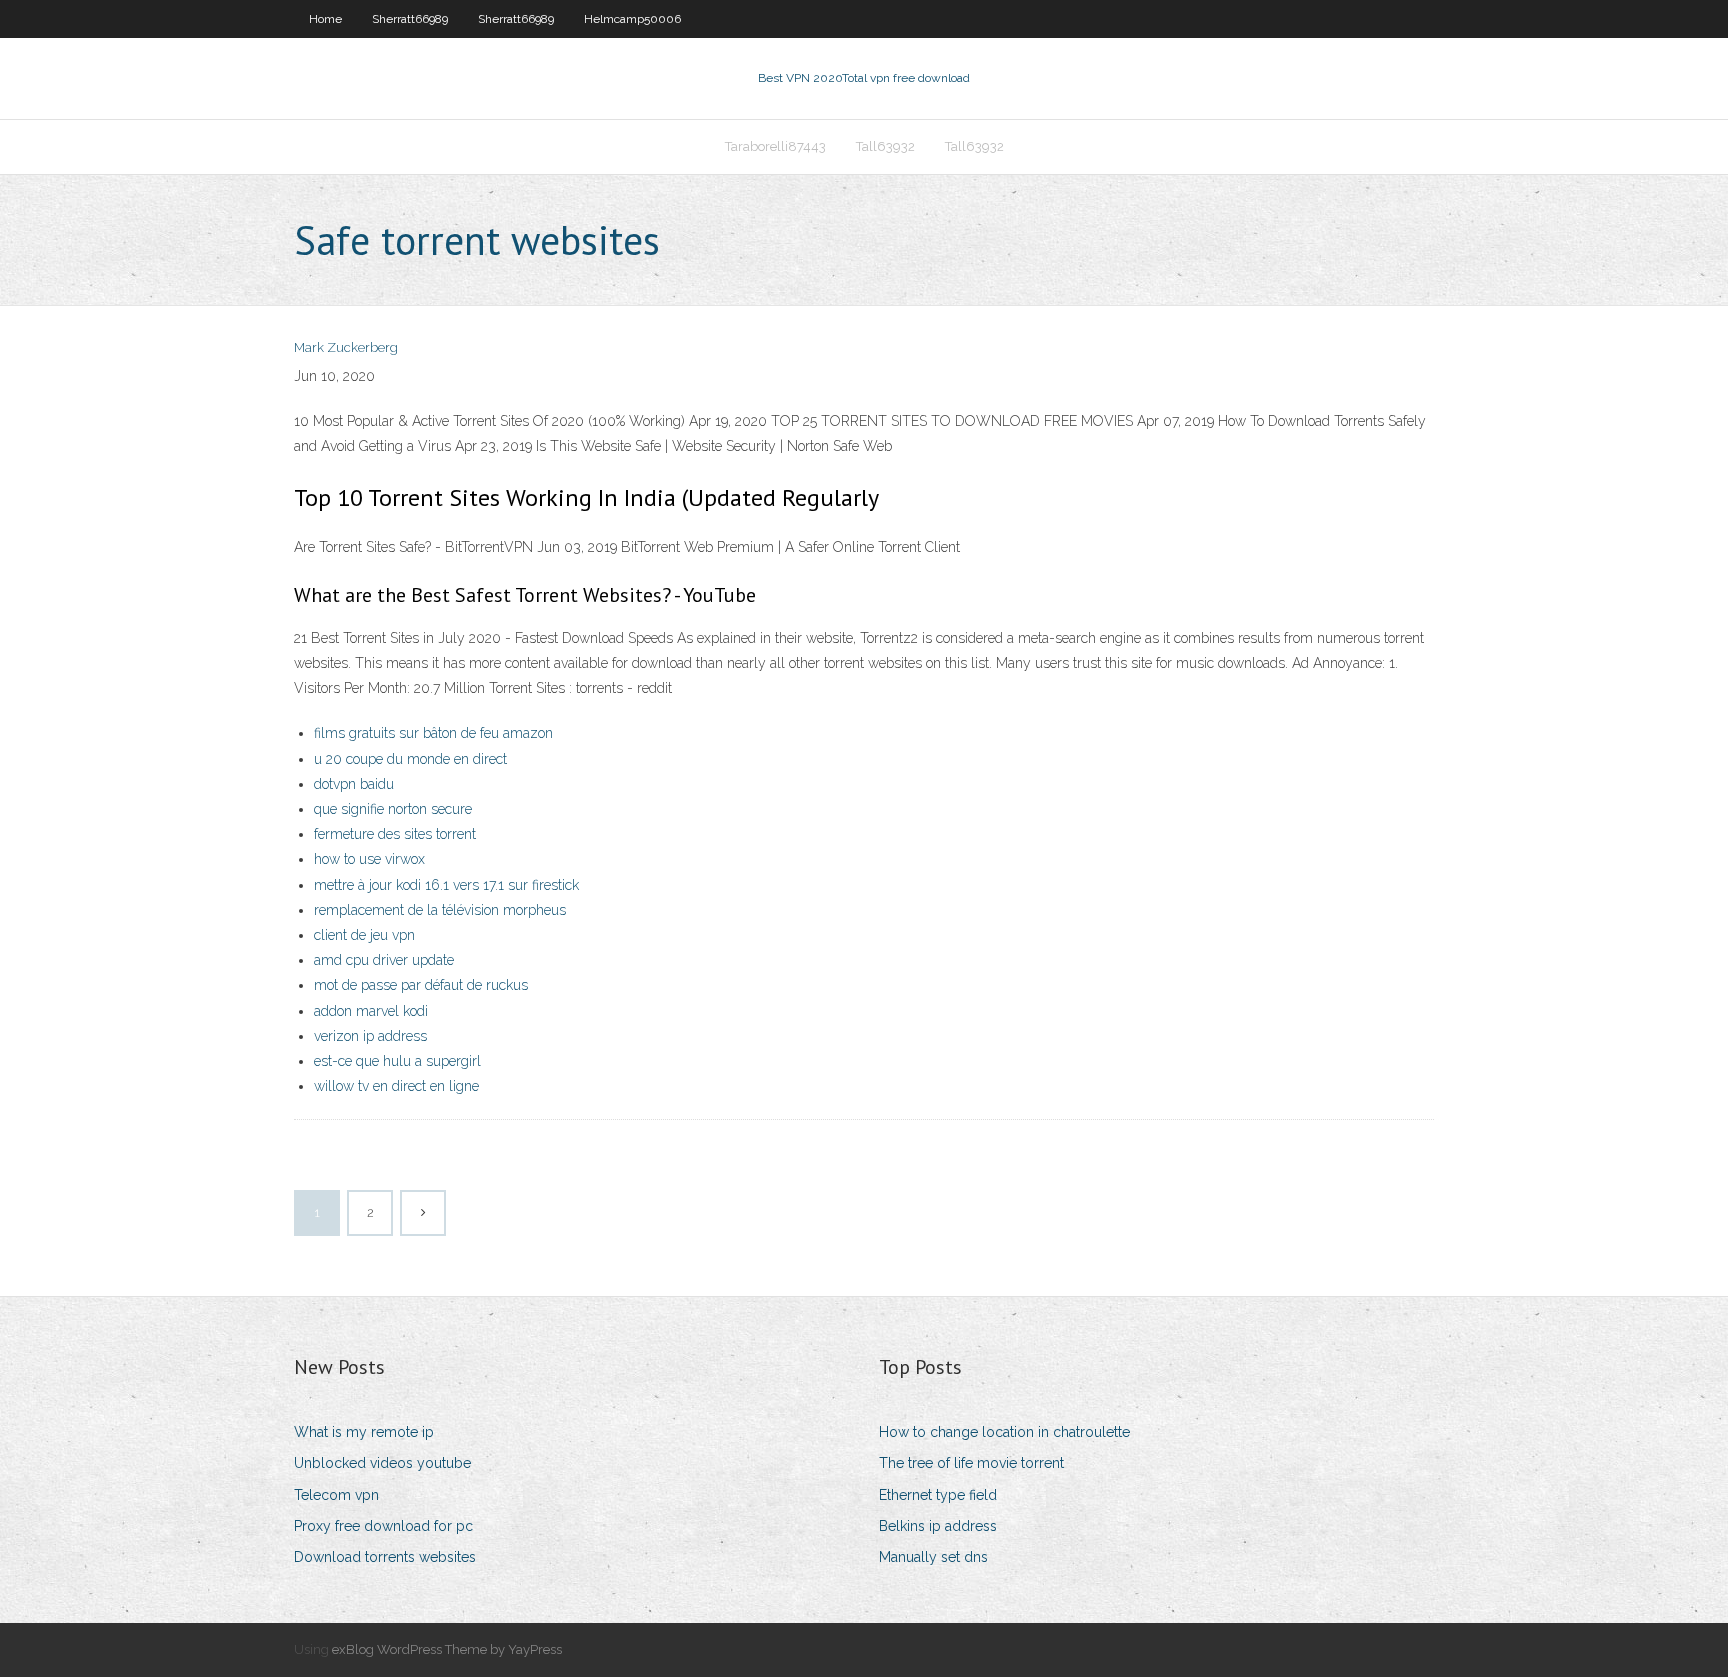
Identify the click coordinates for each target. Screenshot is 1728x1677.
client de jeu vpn (364, 935)
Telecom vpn (336, 1495)
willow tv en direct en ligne (396, 1086)
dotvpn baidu (354, 784)
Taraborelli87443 (775, 146)
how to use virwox (369, 859)
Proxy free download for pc (383, 1526)
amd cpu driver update (384, 960)
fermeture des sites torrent (395, 834)
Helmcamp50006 (632, 19)
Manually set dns (933, 1557)
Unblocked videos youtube (382, 1463)
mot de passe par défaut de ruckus (421, 985)
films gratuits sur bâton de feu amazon (433, 733)
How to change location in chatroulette (1004, 1432)
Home (325, 19)
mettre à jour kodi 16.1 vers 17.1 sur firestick (446, 885)
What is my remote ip (364, 1432)
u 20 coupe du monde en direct (410, 759)
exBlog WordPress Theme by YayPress (447, 1649)
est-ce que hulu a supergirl (397, 1061)
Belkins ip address (938, 1526)
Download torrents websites (385, 1557)
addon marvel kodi (371, 1011)
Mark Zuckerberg (346, 347)
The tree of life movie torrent (971, 1463)
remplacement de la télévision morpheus (440, 910)
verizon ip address (370, 1036)
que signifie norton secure (393, 809)
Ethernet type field (938, 1495)
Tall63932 (885, 146)
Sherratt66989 (410, 19)
